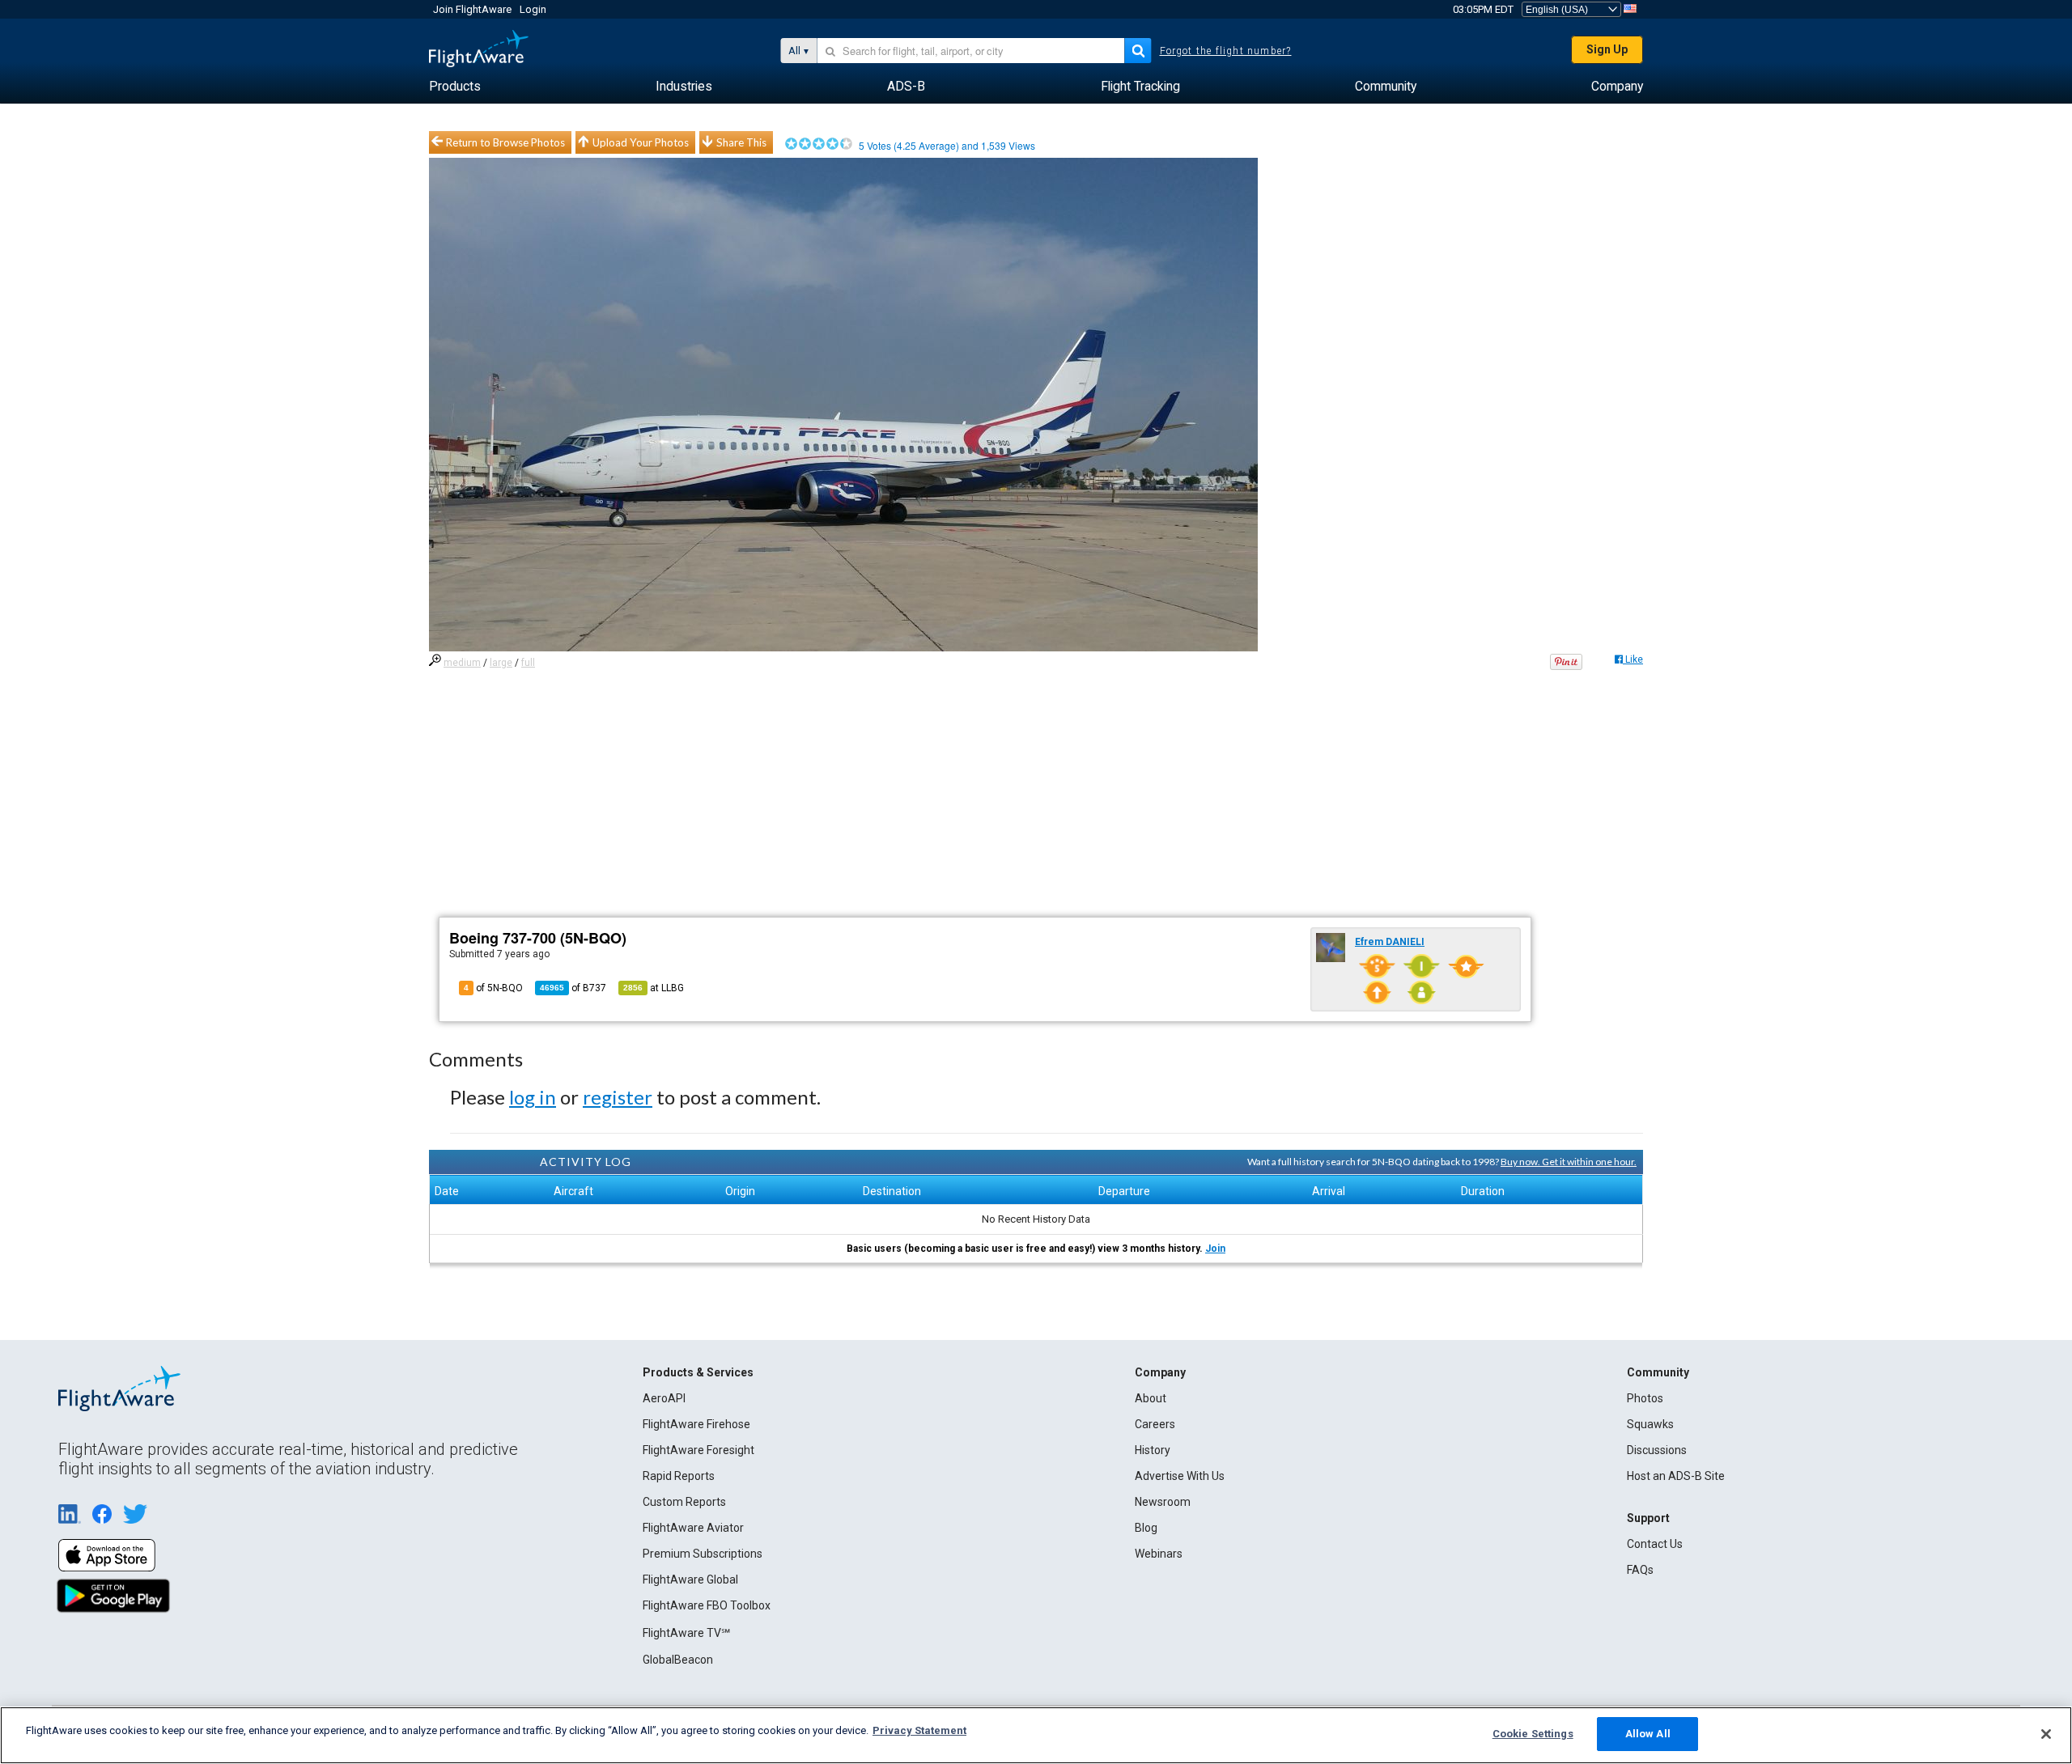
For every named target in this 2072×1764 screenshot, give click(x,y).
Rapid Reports (679, 1476)
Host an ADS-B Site (1676, 1476)
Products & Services (698, 1372)
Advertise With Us (1180, 1476)
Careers (1155, 1424)
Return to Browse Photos (505, 142)
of (573, 988)
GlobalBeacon (678, 1660)
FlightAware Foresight (698, 1450)
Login (533, 9)
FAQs (1640, 1570)
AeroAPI (664, 1398)
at (654, 988)
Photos (1645, 1398)
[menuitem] (455, 87)
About (1151, 1398)
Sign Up (1607, 49)
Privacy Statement (919, 1730)
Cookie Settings (1533, 1734)
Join (1215, 1249)
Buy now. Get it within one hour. (1569, 1162)
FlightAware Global (690, 1580)
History (1153, 1450)
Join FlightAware (472, 9)
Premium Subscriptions (703, 1554)
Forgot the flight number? (1226, 51)
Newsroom (1163, 1502)
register (618, 1097)
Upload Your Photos (641, 142)
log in (533, 1097)
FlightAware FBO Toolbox (707, 1605)
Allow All (1648, 1734)
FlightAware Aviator (693, 1528)
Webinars (1159, 1554)
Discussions (1657, 1450)
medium (462, 663)
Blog (1146, 1528)
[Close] (2046, 1734)
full (528, 663)
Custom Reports (684, 1502)
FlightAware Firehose (696, 1424)
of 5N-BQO (493, 988)
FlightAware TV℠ (686, 1633)
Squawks (1650, 1424)
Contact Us (1655, 1544)
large (501, 663)
